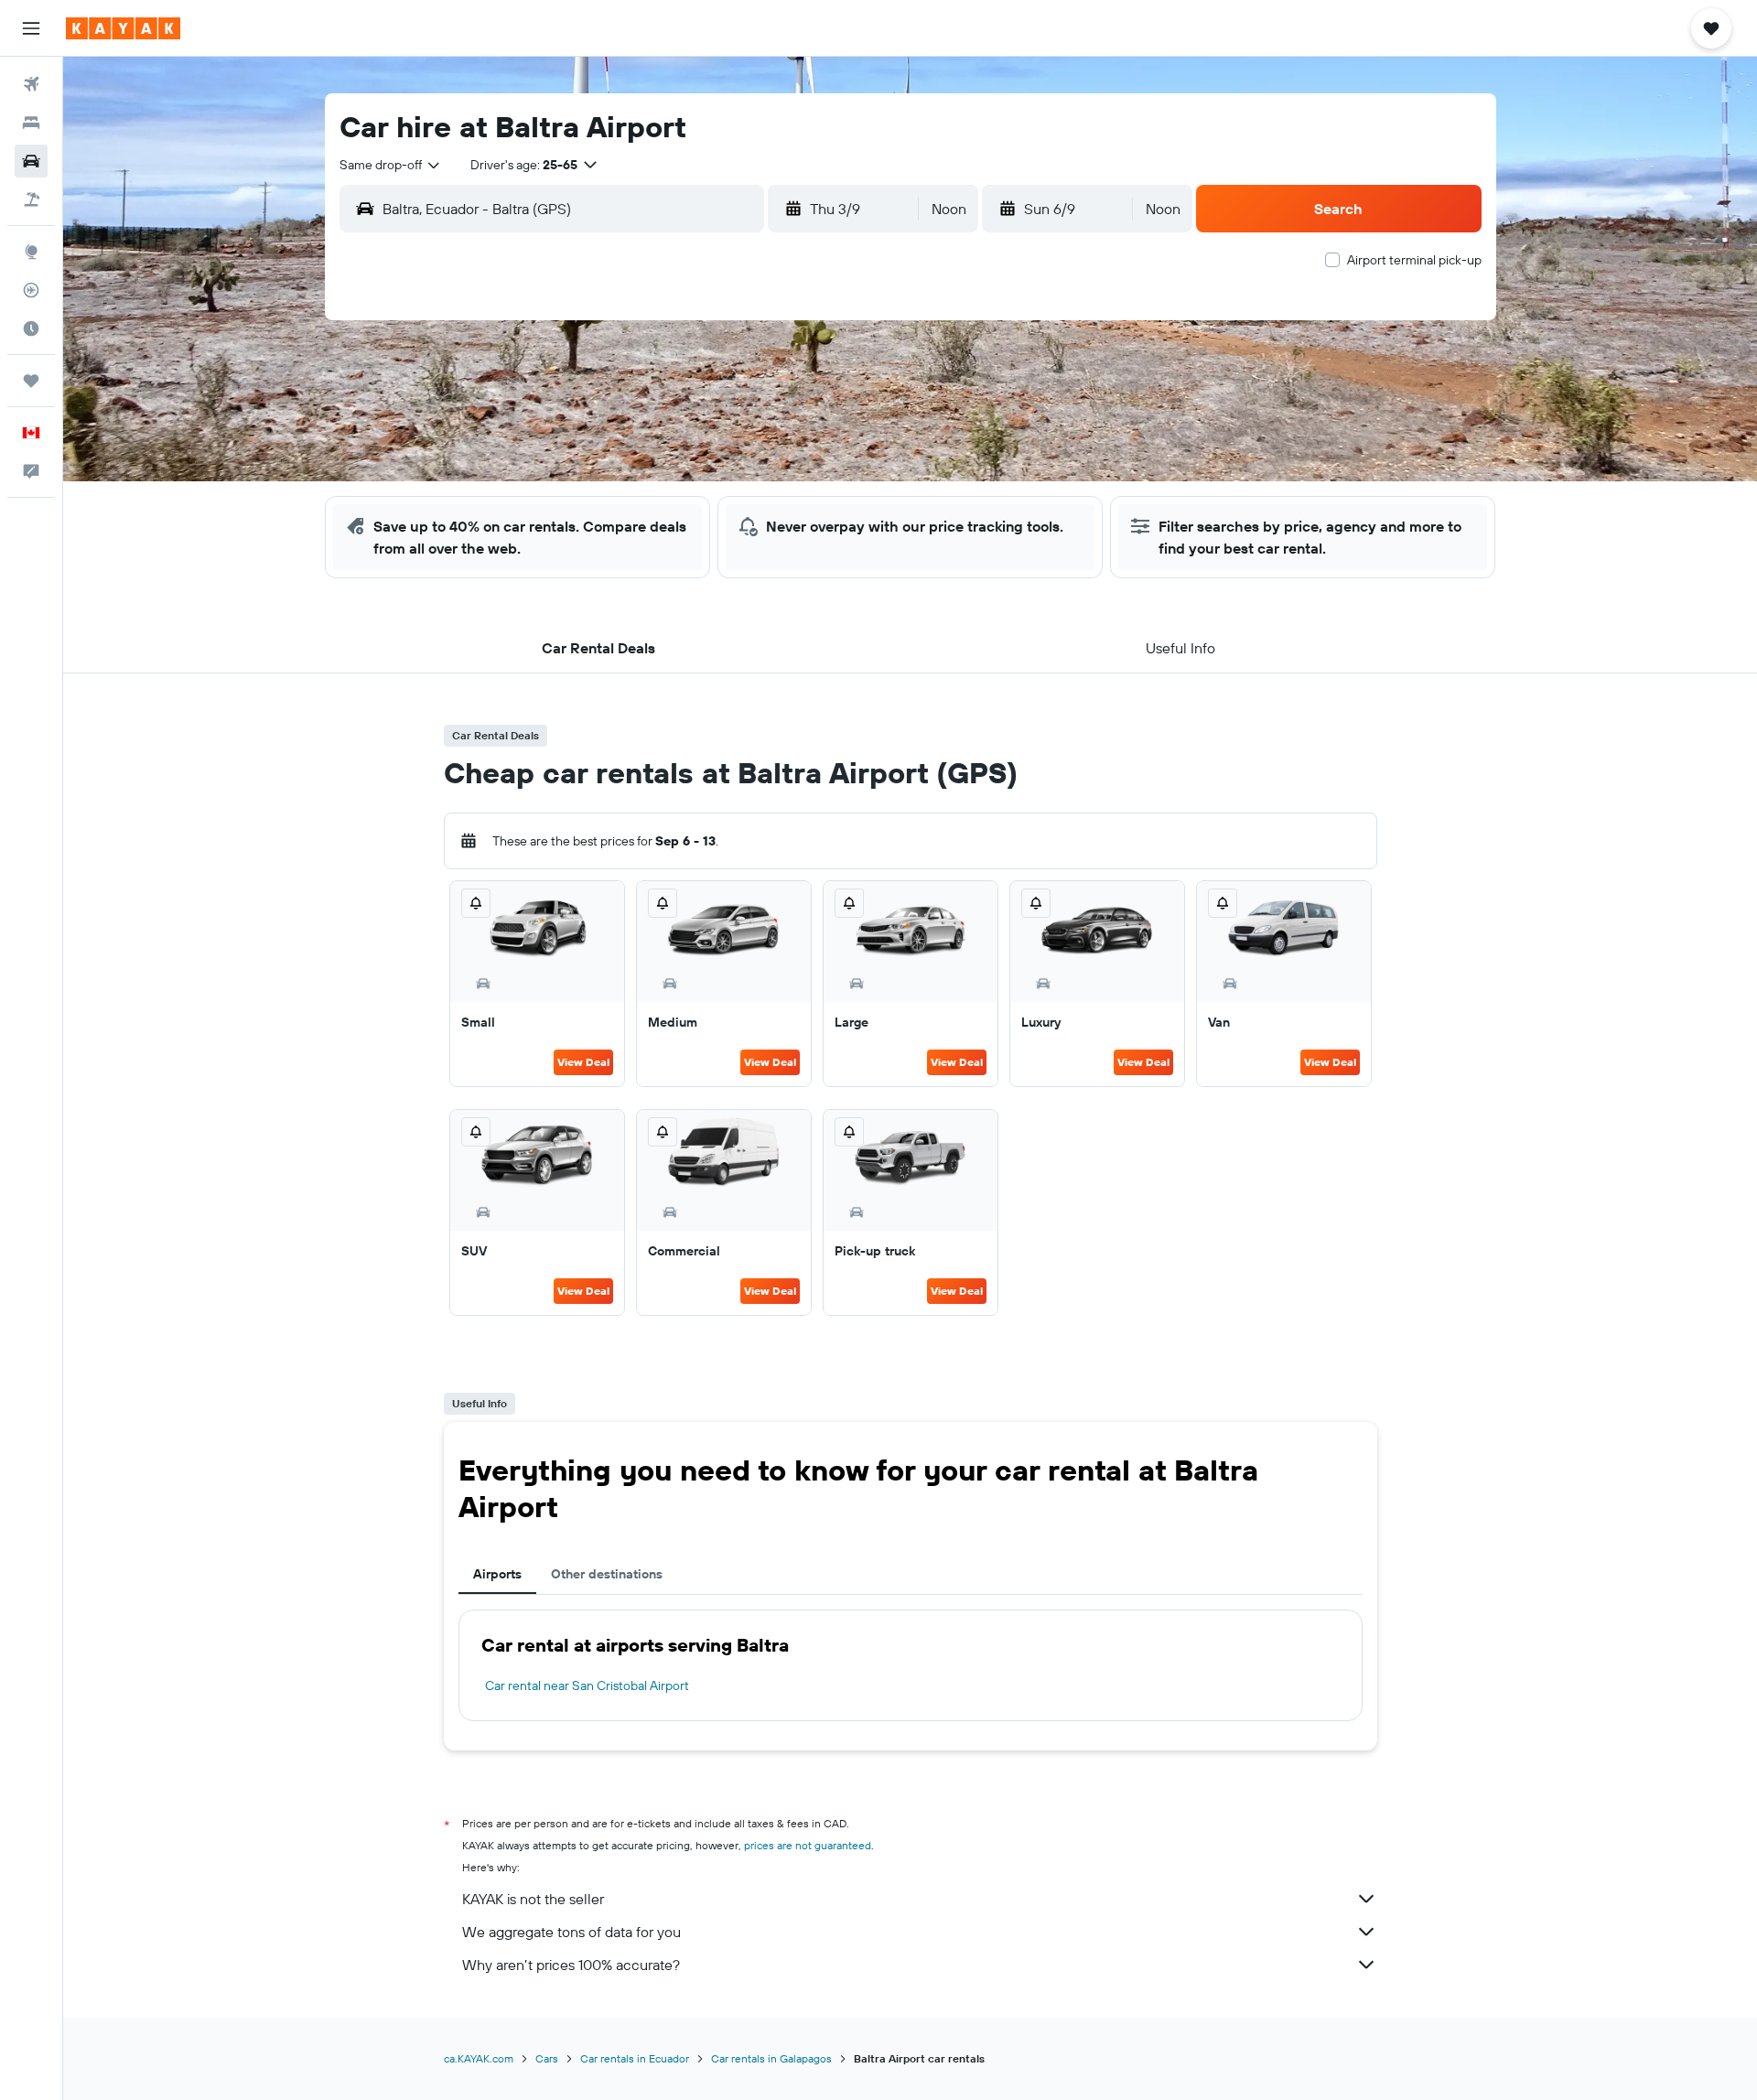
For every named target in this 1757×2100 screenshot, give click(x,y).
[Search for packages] (31, 199)
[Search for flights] (31, 84)
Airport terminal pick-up (1414, 260)
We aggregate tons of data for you (571, 1932)
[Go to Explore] (31, 252)
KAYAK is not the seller (533, 1899)
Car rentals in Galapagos (771, 2058)
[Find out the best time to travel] (31, 328)
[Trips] (31, 381)
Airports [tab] (497, 1574)
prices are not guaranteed (808, 1845)
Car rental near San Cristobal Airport (587, 1685)
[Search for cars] (31, 161)
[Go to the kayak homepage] (123, 28)
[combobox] (391, 165)
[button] (31, 28)
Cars (547, 2058)
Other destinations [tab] (607, 1574)
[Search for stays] (31, 123)
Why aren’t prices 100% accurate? (571, 1965)
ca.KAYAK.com (479, 2058)
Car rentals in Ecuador (635, 2058)
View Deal (583, 1062)
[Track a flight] (31, 290)
